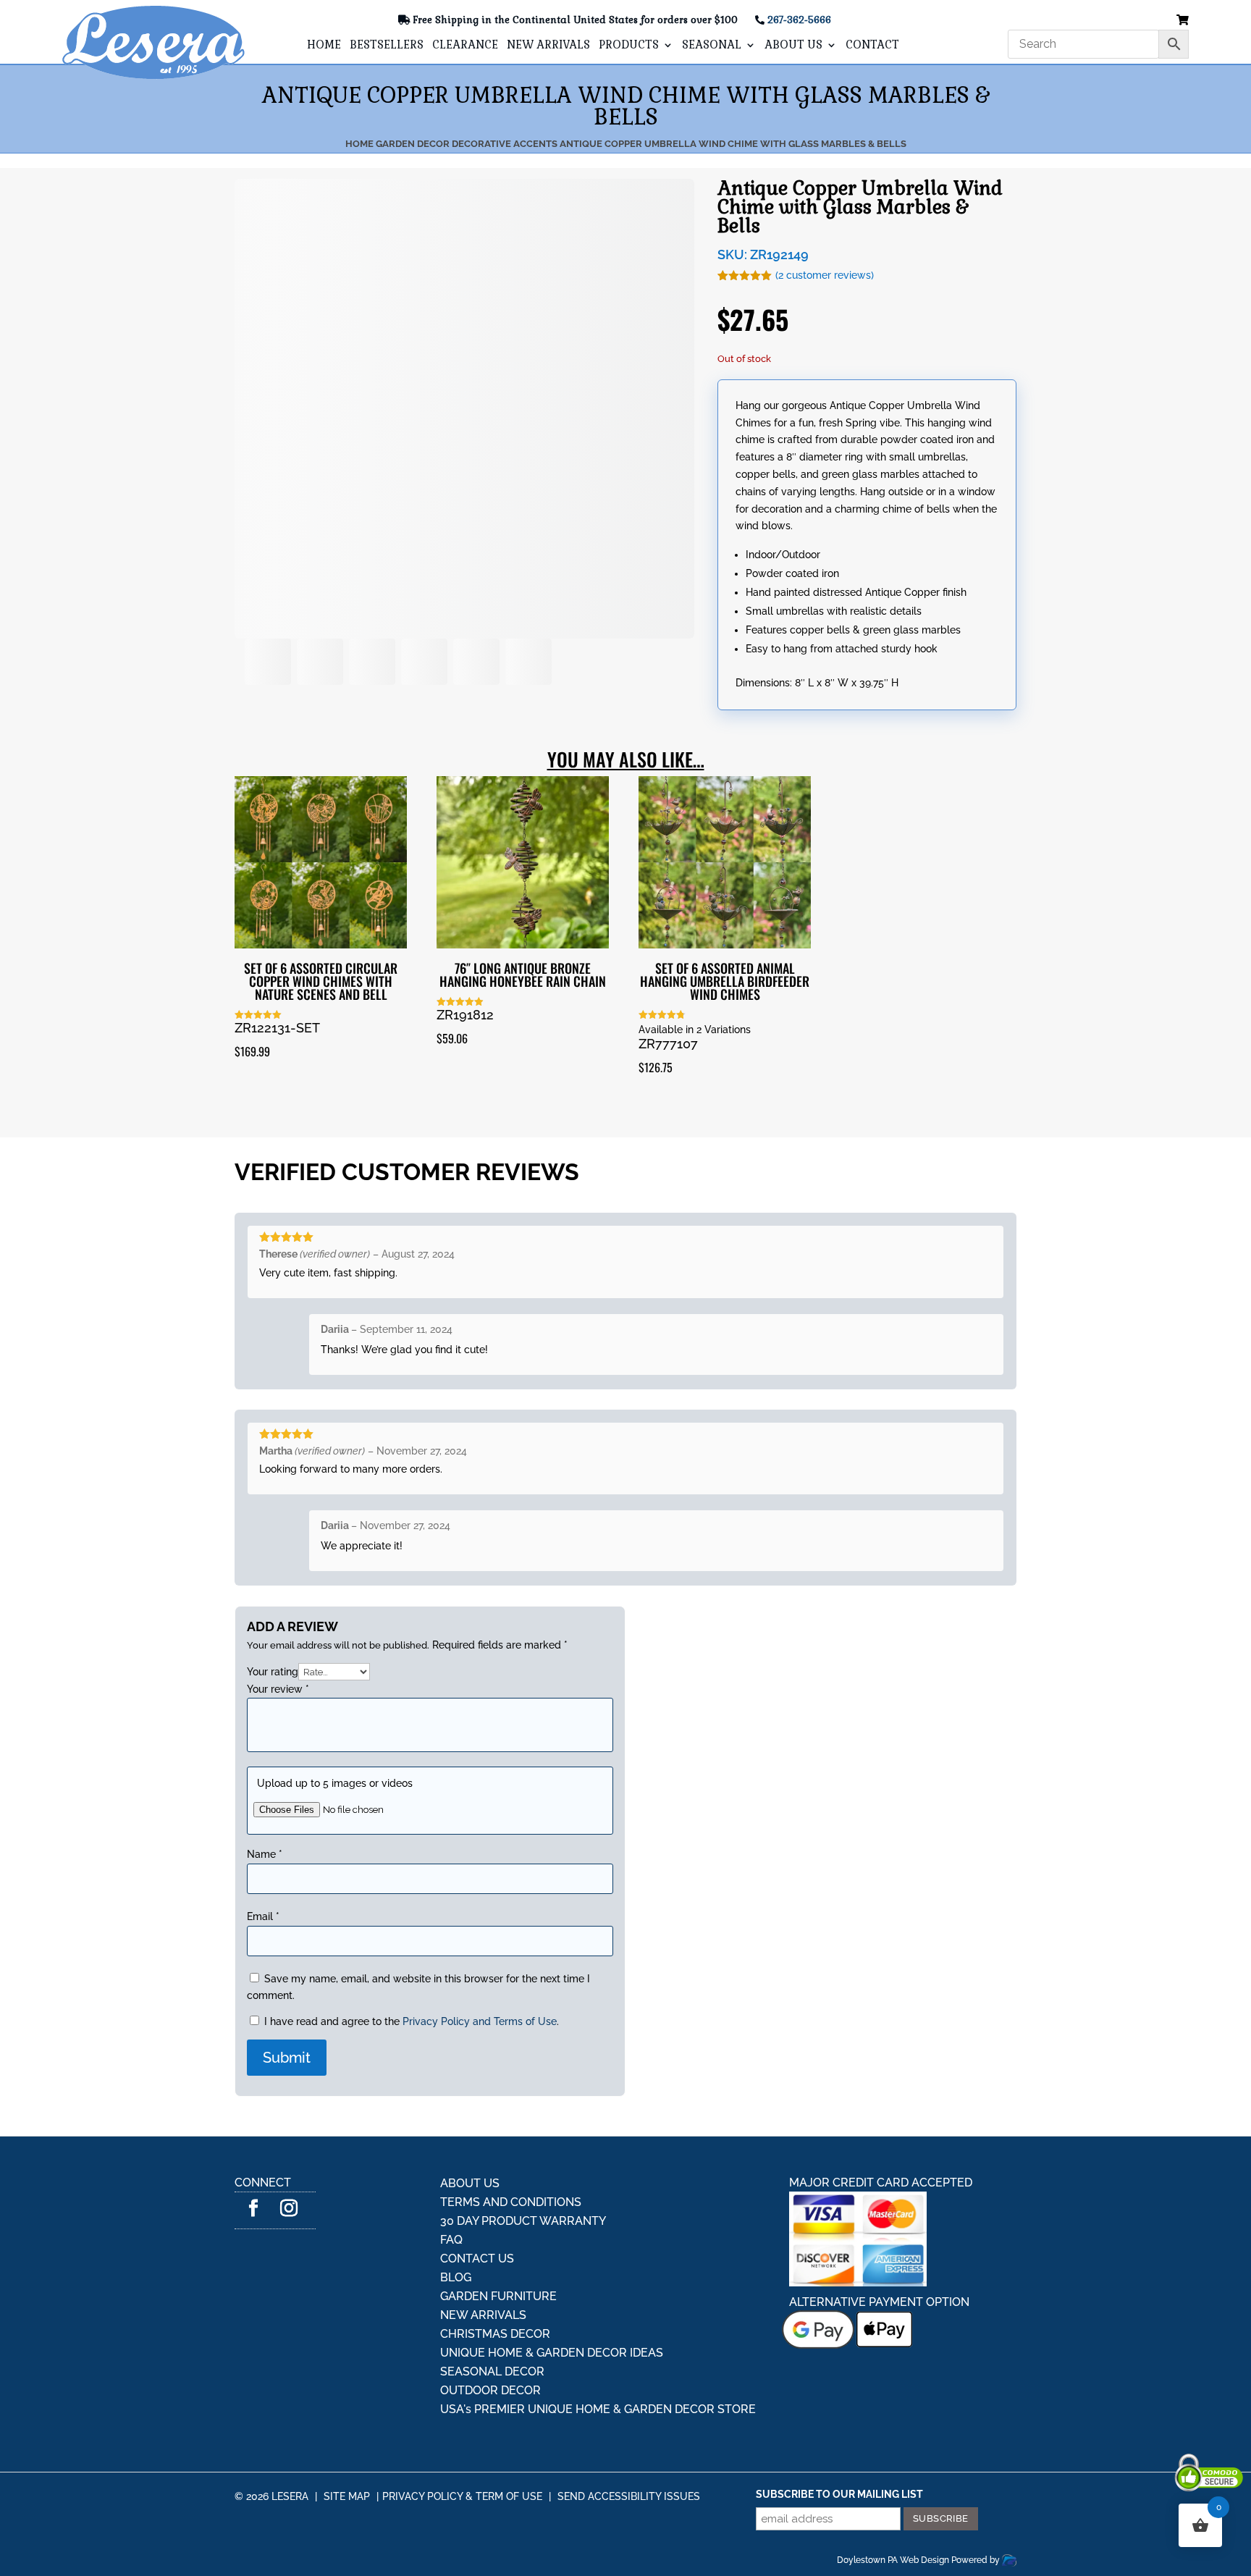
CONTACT (872, 46)
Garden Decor (413, 144)
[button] (275, 1081)
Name (265, 2266)
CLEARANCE (465, 46)
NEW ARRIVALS (548, 46)
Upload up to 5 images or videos (335, 2195)
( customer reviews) (825, 275)
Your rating (273, 2084)
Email (263, 2328)
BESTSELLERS (387, 46)
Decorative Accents (505, 144)
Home (359, 144)
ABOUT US (793, 46)
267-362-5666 (799, 20)
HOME (324, 46)
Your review (278, 2101)
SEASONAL (712, 46)
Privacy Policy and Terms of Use (480, 2433)
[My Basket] (1183, 21)
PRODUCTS (629, 46)
